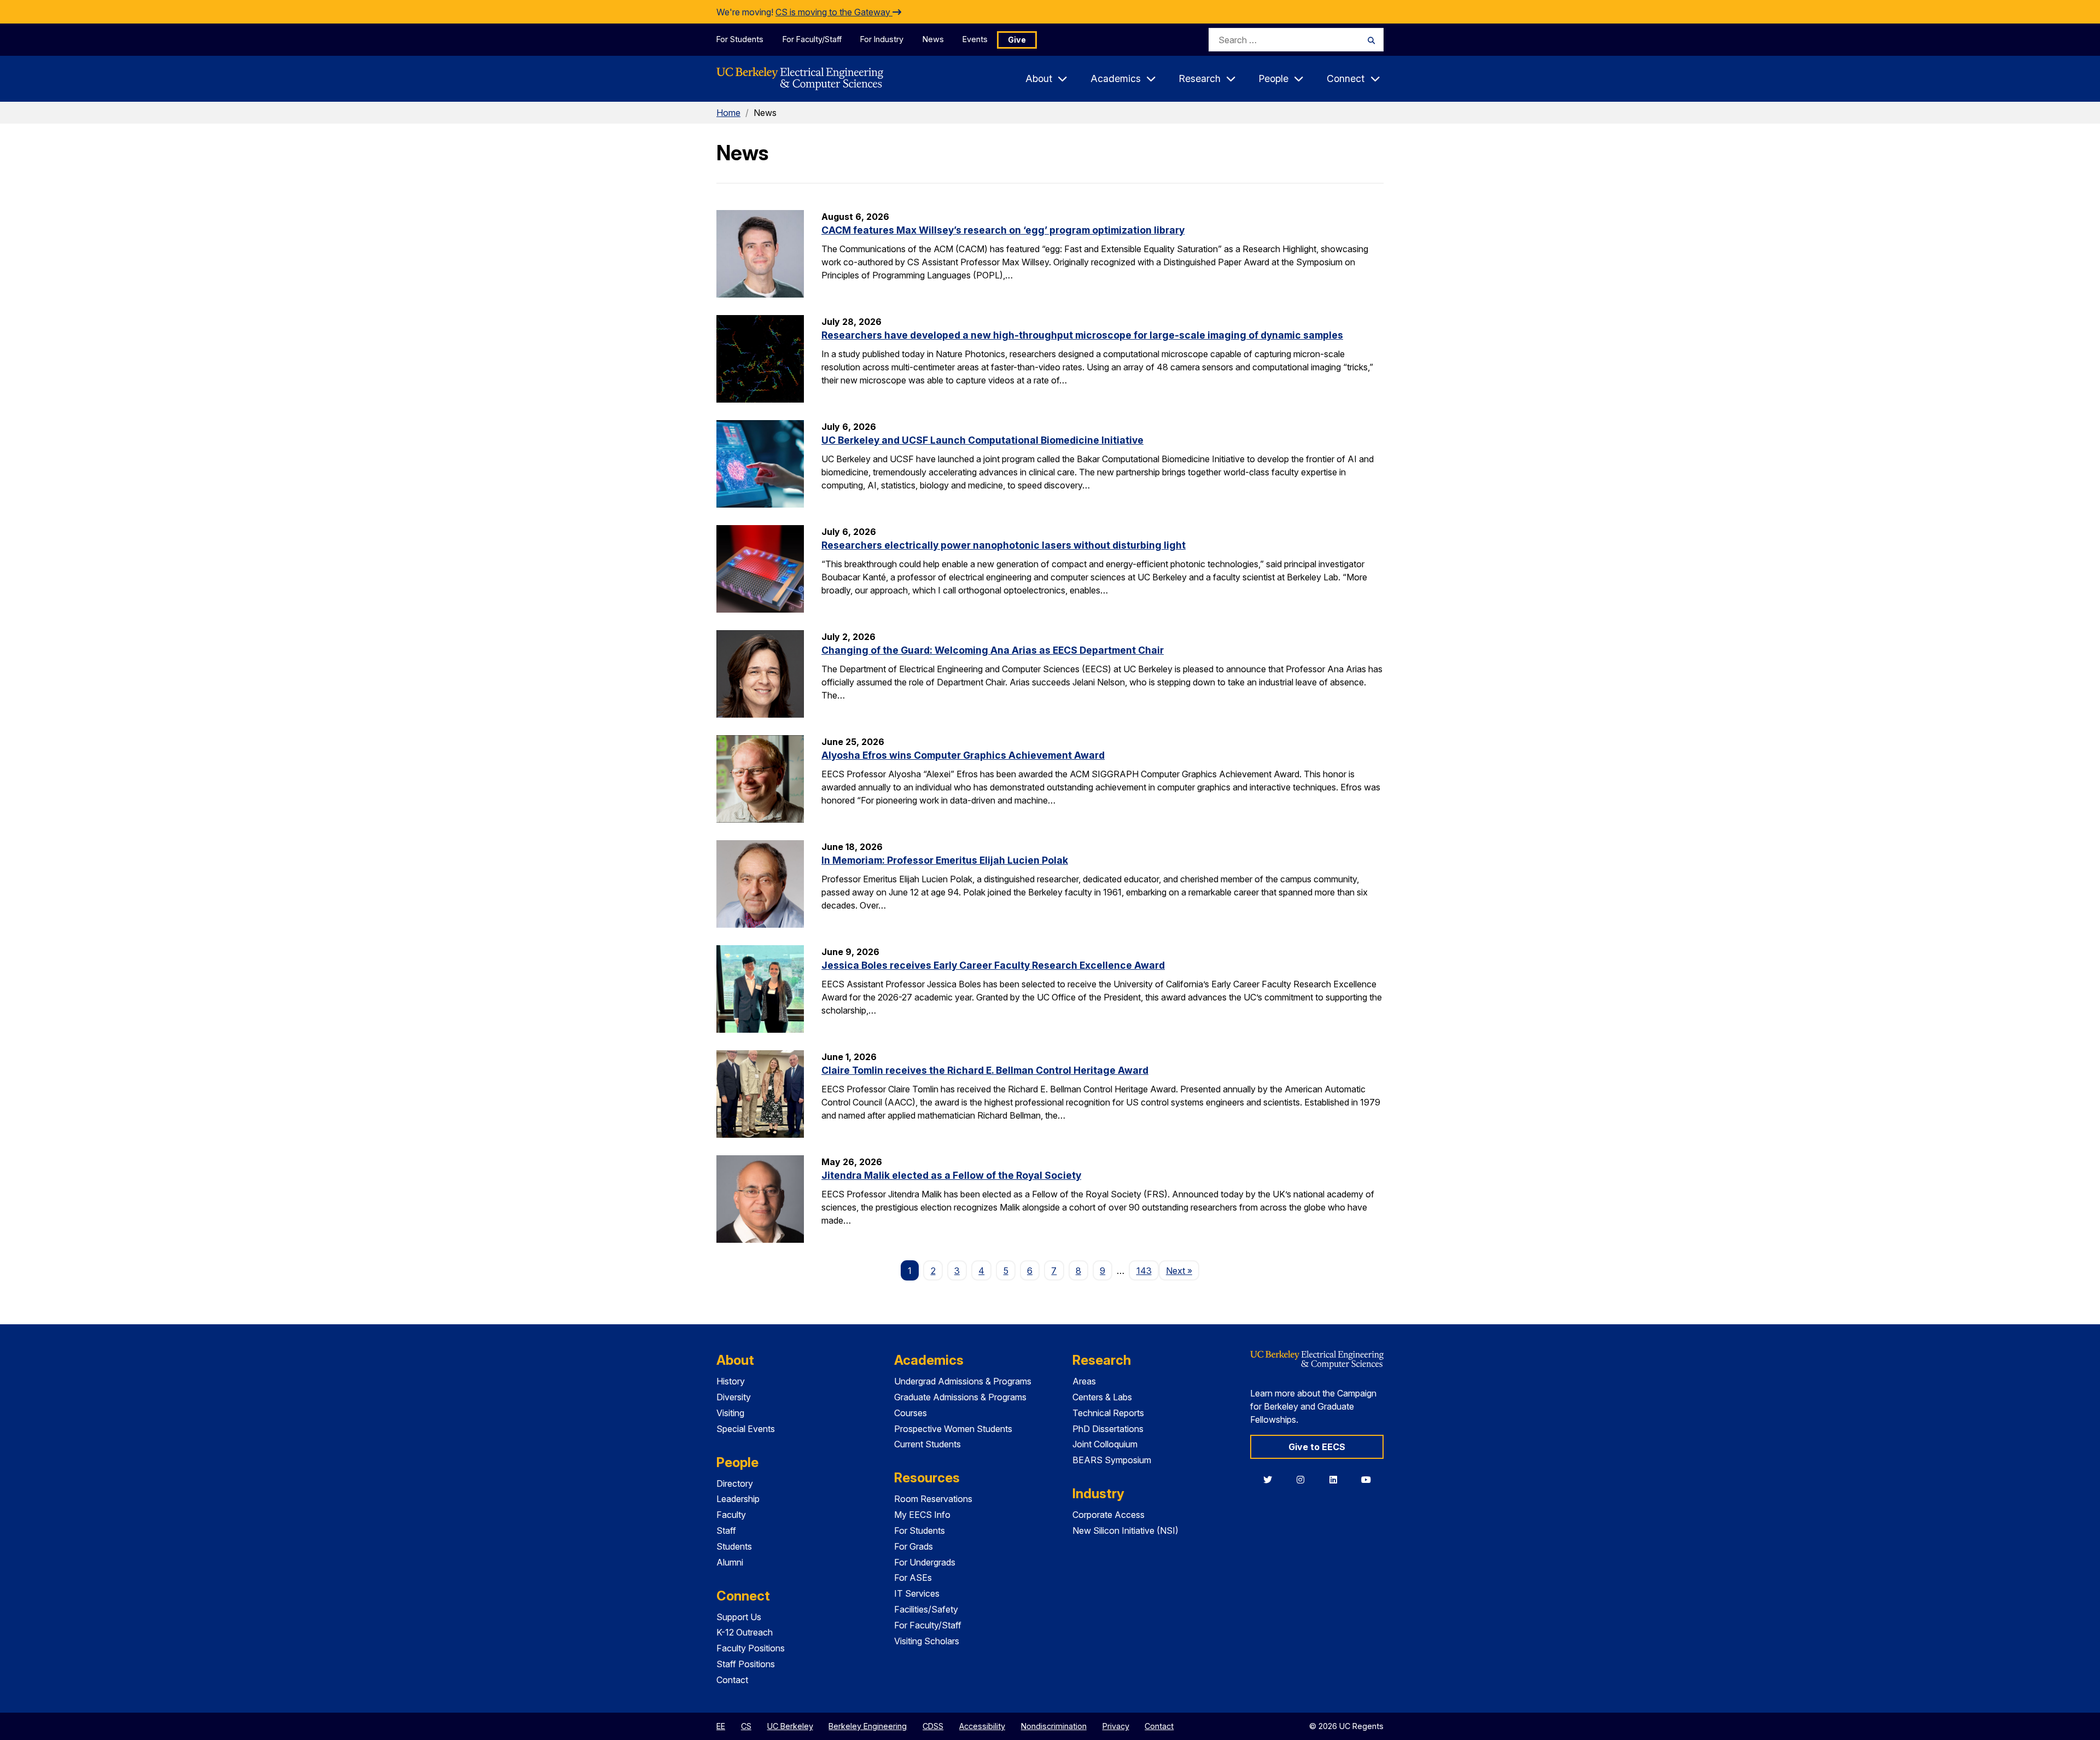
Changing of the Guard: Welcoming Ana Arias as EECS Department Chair (993, 650)
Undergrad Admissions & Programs (963, 1381)
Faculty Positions (751, 1648)
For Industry (882, 39)
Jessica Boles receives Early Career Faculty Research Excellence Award (993, 965)
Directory (735, 1483)
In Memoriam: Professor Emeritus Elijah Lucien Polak (945, 860)
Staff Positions (746, 1664)
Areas (1084, 1381)
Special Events (746, 1429)
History (731, 1381)
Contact (732, 1680)
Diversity (734, 1397)
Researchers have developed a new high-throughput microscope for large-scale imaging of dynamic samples (1082, 335)
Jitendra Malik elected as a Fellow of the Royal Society (951, 1175)
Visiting (730, 1413)
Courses (911, 1413)
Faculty (731, 1515)
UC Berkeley (790, 1726)
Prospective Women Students (953, 1429)
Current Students (927, 1444)
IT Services (917, 1593)
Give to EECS (1317, 1447)
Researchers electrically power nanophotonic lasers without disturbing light (1004, 545)
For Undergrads (925, 1562)
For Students (740, 39)
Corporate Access (1109, 1515)
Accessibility (982, 1726)
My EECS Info (922, 1515)
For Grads (914, 1546)
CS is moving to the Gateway (834, 12)
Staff (726, 1530)
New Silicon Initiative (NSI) (1125, 1530)
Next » (1183, 1270)
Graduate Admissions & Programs (960, 1397)
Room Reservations (933, 1499)
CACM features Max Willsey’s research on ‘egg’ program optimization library (1003, 230)
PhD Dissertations (1108, 1429)
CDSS (933, 1726)
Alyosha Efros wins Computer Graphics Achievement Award (963, 755)
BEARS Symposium (1112, 1460)
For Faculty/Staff (812, 39)
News (933, 39)
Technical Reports (1108, 1413)
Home (728, 113)
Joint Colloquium (1105, 1444)
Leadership (738, 1499)
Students (734, 1546)
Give (1017, 40)
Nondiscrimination (1054, 1726)
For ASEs (913, 1578)
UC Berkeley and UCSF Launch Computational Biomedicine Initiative (982, 440)
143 (1144, 1271)
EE (721, 1726)
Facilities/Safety (926, 1609)
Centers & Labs (1102, 1397)
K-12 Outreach (745, 1632)
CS (746, 1726)
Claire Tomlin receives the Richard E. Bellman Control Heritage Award (985, 1070)
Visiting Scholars (927, 1641)
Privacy (1116, 1726)
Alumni (730, 1562)
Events (975, 39)
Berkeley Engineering (868, 1726)
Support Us (739, 1617)
